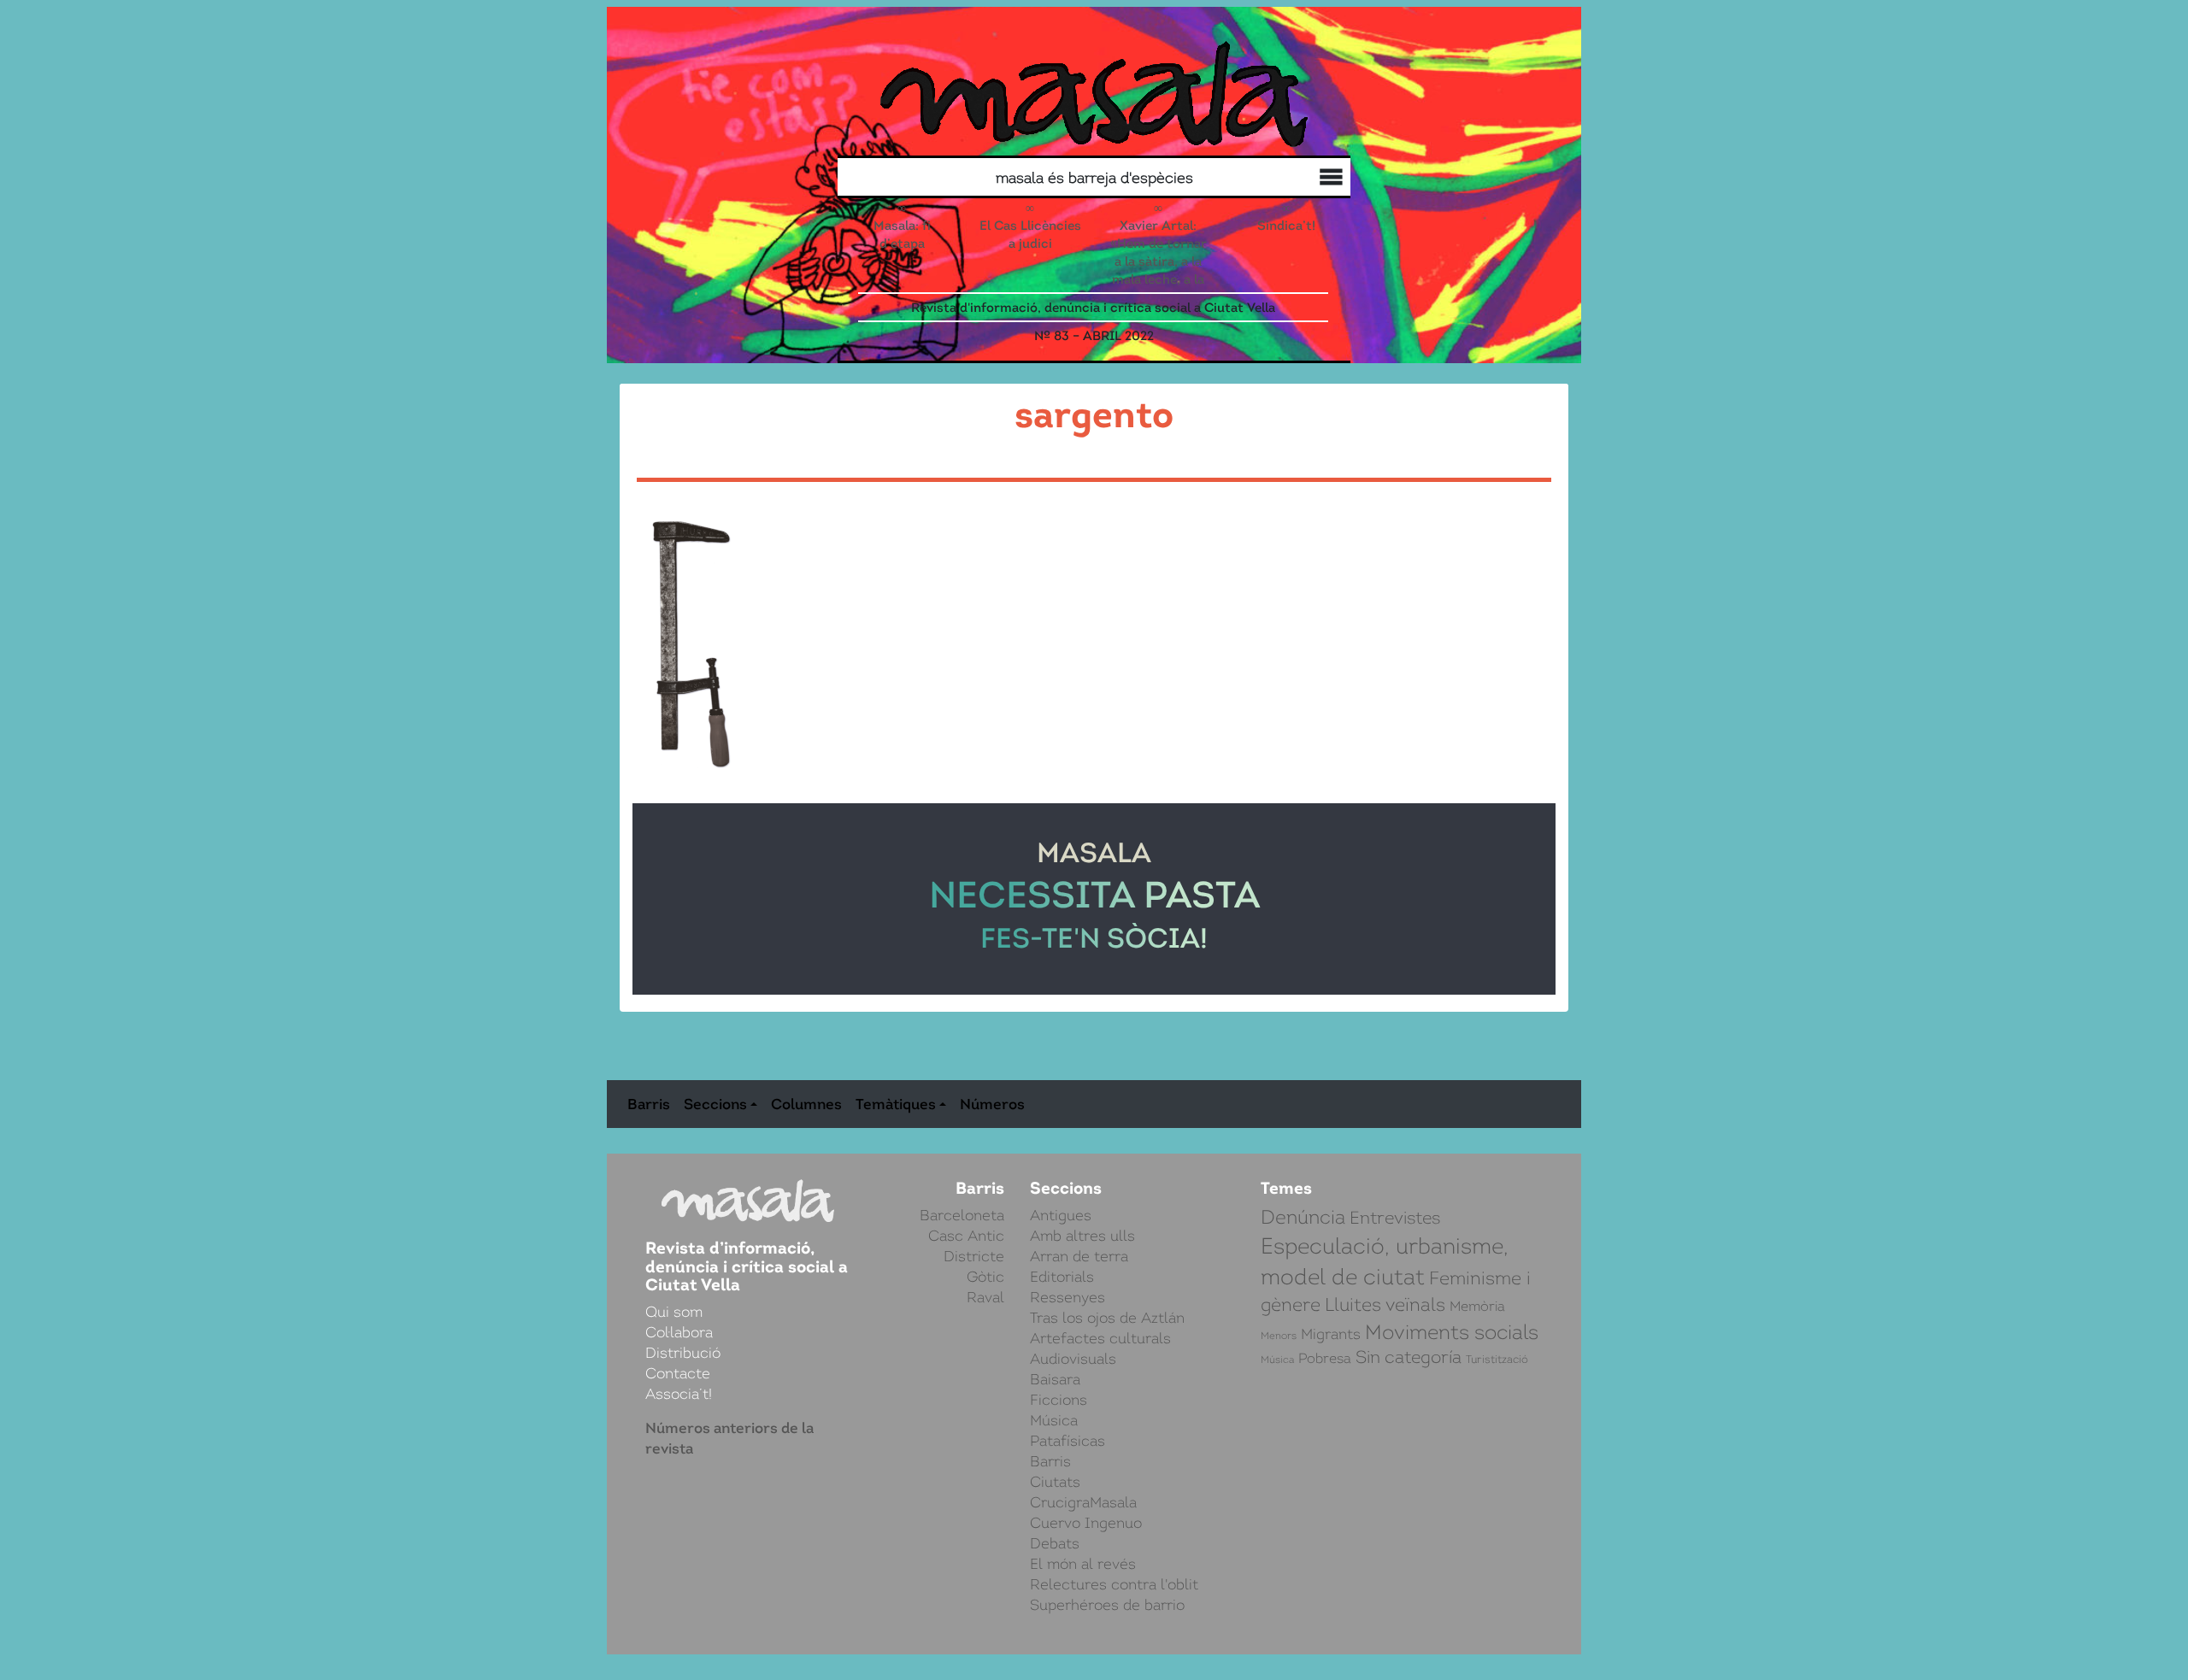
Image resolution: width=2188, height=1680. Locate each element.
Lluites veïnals (1385, 1304)
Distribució (1294, 179)
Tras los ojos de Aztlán (1107, 1318)
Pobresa (1325, 1359)
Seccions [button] (715, 1104)
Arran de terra (1079, 1256)
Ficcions (1059, 1400)
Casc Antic (966, 1236)
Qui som (1328, 180)
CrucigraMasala (1083, 1502)
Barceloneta (962, 1215)
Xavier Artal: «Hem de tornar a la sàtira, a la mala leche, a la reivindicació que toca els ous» (1159, 279)
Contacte (678, 1373)
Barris (649, 1104)
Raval (985, 1297)
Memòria (1477, 1306)
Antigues (1061, 1215)
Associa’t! (679, 1394)
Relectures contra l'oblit (1114, 1584)
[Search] (973, 177)
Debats (1055, 1543)
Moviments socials (1452, 1332)
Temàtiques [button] (896, 1104)
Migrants (1331, 1334)
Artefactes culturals (1100, 1338)
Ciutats (1055, 1482)
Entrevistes (1395, 1218)
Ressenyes (1068, 1297)
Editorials (1062, 1277)
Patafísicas (1068, 1441)
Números (992, 1104)
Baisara (1055, 1379)
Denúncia (1303, 1217)
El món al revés (1083, 1564)
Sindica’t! (1286, 225)
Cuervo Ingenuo (1086, 1523)
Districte (974, 1256)
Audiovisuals (1073, 1359)
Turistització (1497, 1359)
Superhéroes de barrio (1107, 1605)
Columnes (806, 1104)
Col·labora (1311, 179)
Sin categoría (1409, 1357)
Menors (1279, 1336)
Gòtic (985, 1277)
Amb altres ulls (1082, 1236)
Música (1054, 1420)
